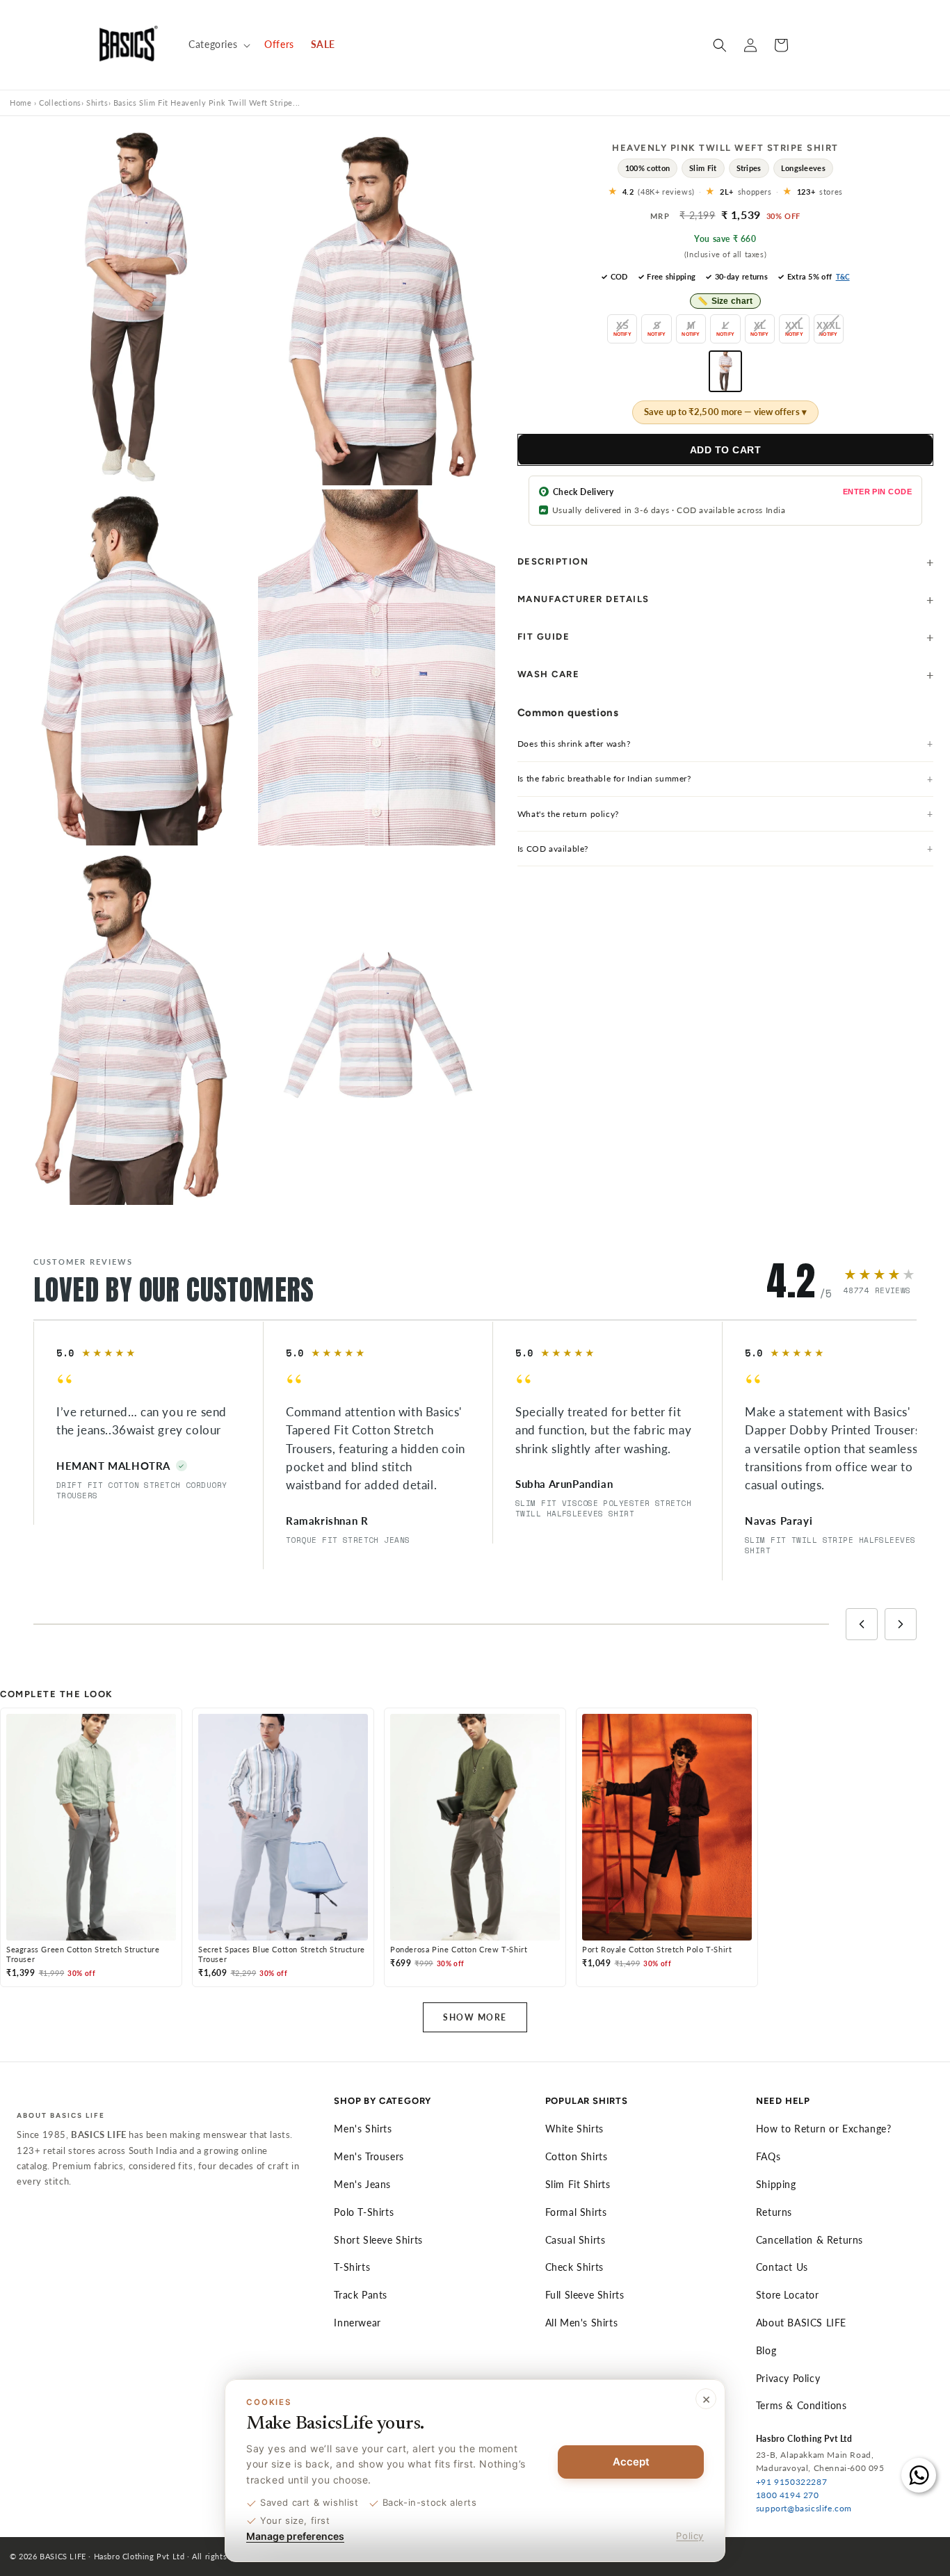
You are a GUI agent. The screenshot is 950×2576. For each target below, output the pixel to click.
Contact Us (782, 2267)
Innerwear (357, 2323)
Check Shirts (574, 2267)
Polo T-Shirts (364, 2212)
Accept (631, 2462)
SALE (323, 44)
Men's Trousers (369, 2156)
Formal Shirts (576, 2212)
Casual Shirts (575, 2240)
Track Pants (361, 2295)
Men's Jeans (362, 2184)
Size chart (725, 301)
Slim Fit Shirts (578, 2184)
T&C (843, 277)
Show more (475, 2017)
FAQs (768, 2156)
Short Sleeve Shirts (378, 2240)
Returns (774, 2212)
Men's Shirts (363, 2129)
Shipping (776, 2184)
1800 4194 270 (788, 2495)
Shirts (97, 103)
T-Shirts (352, 2267)
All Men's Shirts (582, 2323)
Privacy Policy (788, 2378)
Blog (766, 2350)
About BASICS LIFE (801, 2323)
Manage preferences (295, 2536)
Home (21, 103)
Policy (690, 2536)
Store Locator (788, 2295)
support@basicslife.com (804, 2508)
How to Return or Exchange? (824, 2129)
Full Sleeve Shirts (585, 2295)
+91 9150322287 (791, 2482)
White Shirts (574, 2129)
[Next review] (901, 1624)
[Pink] (725, 371)
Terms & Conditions (802, 2405)
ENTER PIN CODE (877, 492)
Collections (60, 103)
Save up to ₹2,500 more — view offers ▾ (725, 412)
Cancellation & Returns (810, 2240)
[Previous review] (862, 1624)
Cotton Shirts (577, 2156)
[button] (218, 44)
